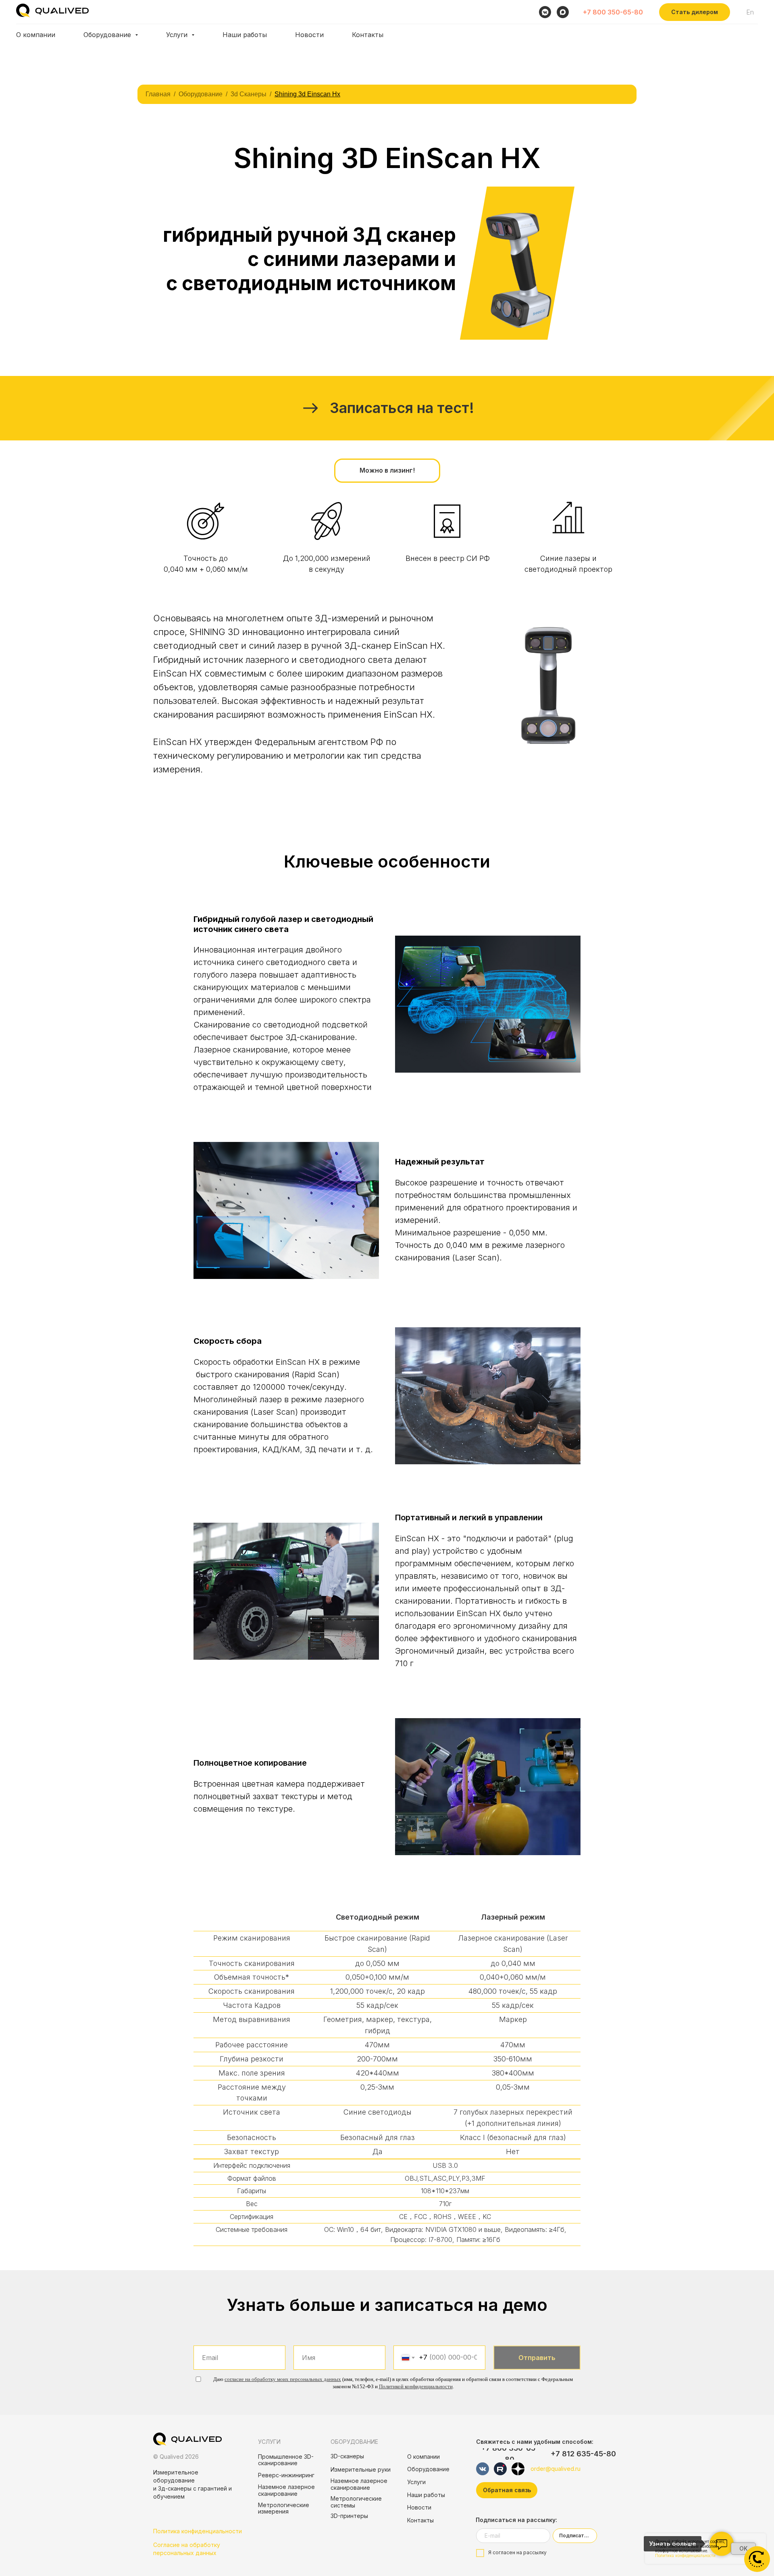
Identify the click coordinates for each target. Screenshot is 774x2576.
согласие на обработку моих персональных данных (283, 2379)
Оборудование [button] (108, 35)
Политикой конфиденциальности (416, 2386)
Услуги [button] (178, 35)
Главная (158, 94)
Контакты (368, 35)
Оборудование (201, 94)
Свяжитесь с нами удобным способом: (535, 2442)
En (750, 12)
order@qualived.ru (556, 2469)
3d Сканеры (249, 94)
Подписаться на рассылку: (516, 2520)
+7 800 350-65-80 (613, 12)
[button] (695, 12)
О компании (36, 35)
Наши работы (245, 35)
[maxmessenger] (563, 12)
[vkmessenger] (545, 12)
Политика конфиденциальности (198, 2531)
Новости (309, 35)
